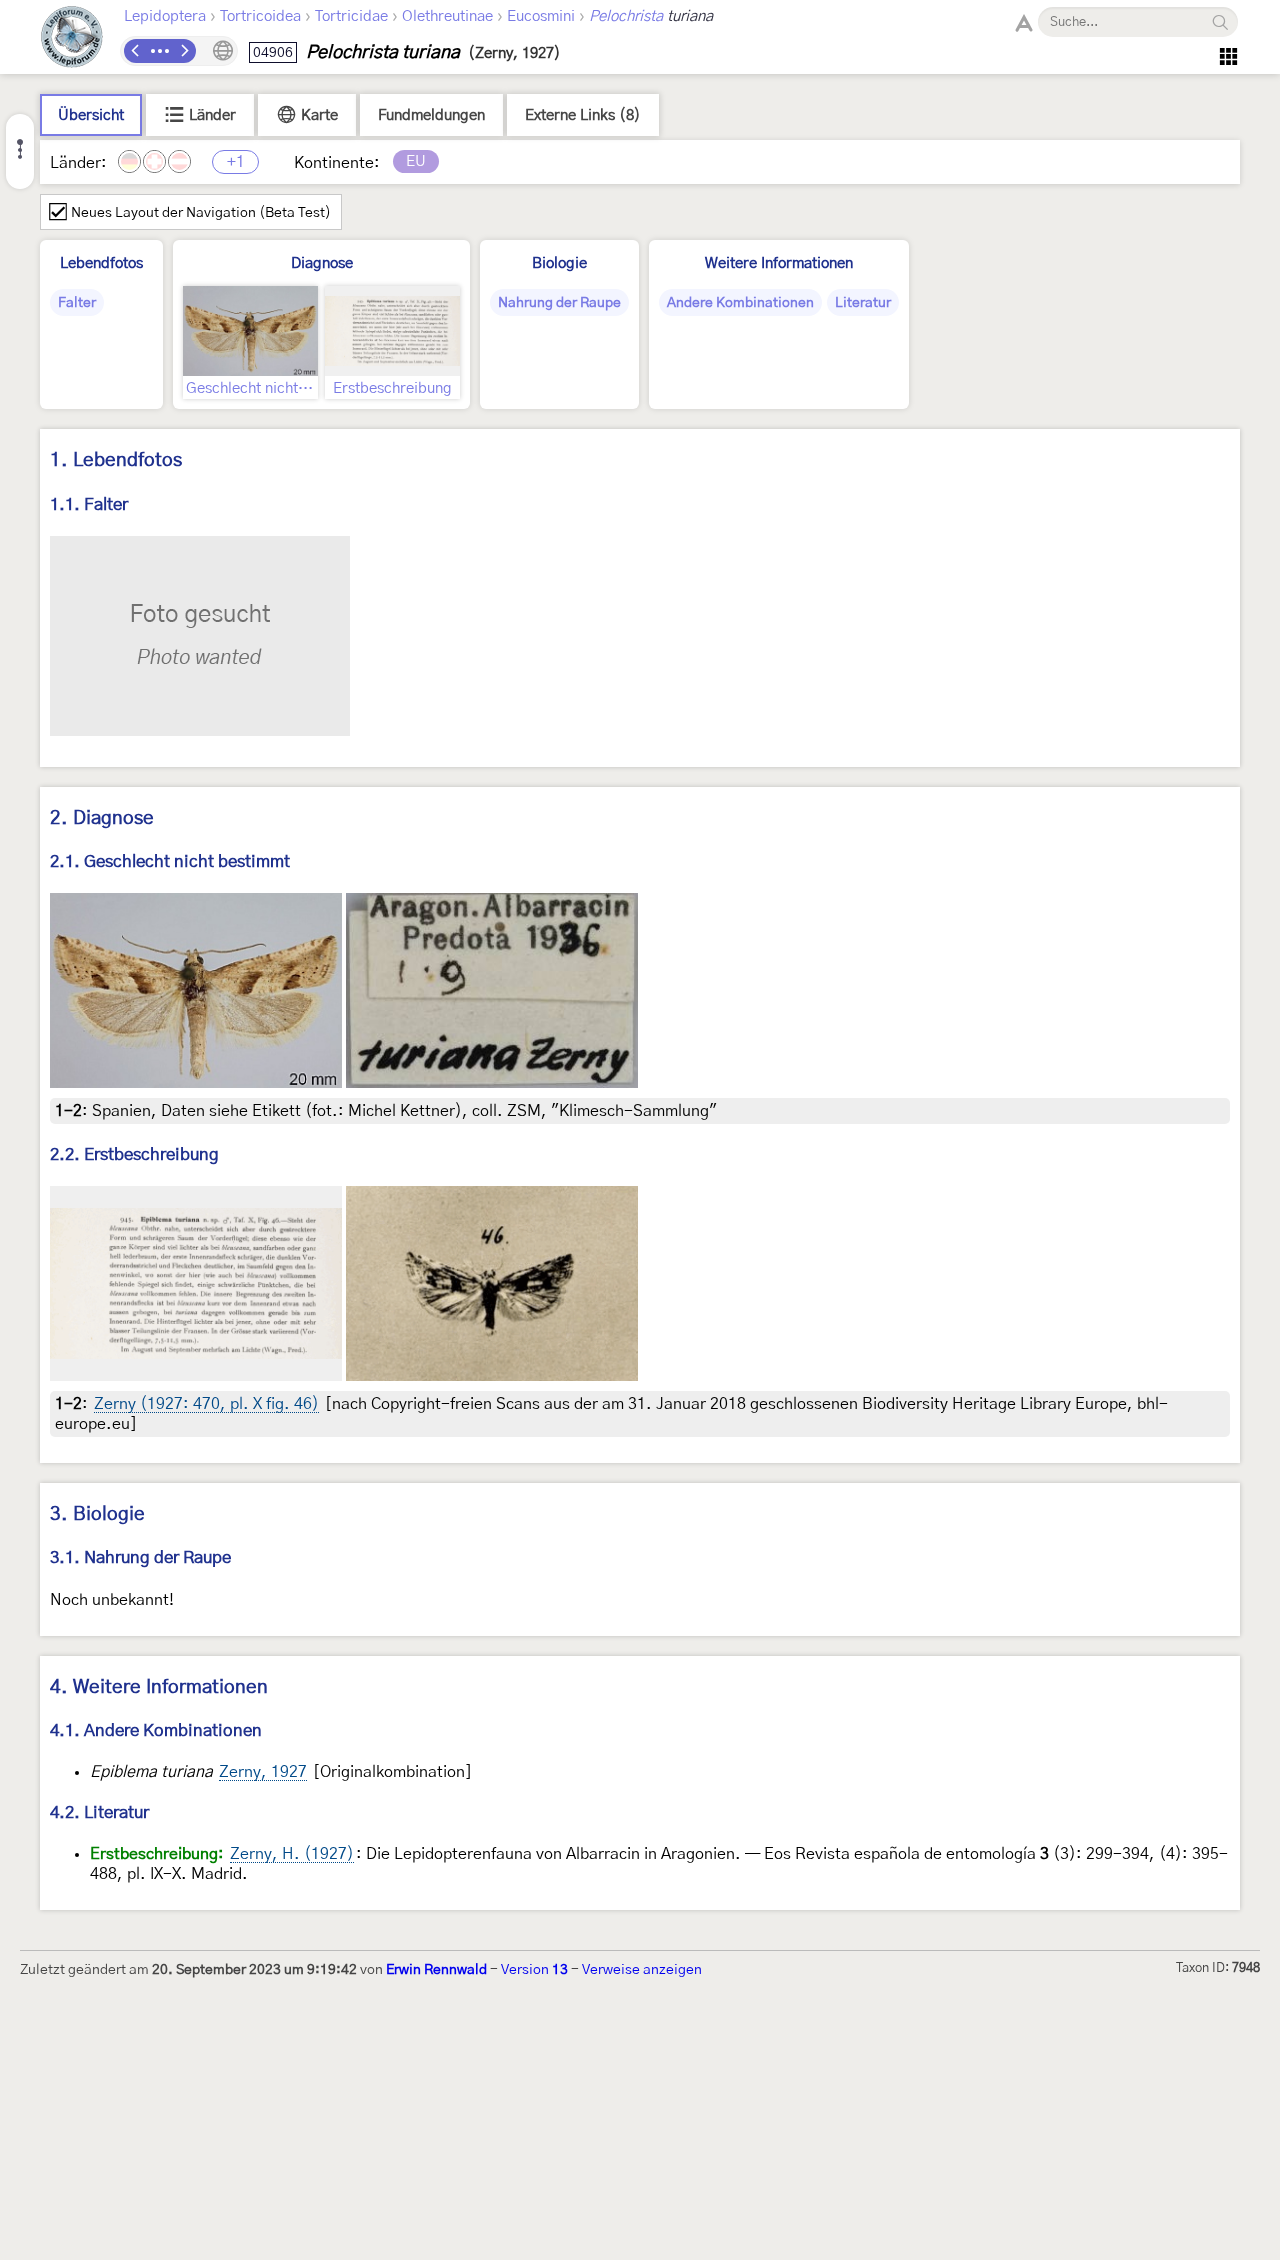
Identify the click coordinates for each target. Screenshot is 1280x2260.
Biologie (559, 263)
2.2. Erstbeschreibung (134, 1154)
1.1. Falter (89, 504)
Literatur (863, 303)
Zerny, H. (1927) (292, 1854)
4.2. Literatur (99, 1812)
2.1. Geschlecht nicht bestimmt (170, 861)
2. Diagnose (102, 818)
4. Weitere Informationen (159, 1687)
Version (534, 1970)
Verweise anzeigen (642, 1970)
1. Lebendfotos (116, 460)
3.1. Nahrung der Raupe (140, 1557)
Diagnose (322, 263)
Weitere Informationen (779, 263)
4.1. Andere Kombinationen (156, 1730)
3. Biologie (97, 1514)
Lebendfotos (101, 263)
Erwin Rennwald (436, 1970)
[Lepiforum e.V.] (72, 39)
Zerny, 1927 (263, 1772)
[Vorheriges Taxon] (136, 51)
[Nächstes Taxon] (184, 51)
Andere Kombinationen (740, 303)
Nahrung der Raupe (559, 303)
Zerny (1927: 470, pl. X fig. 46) (206, 1404)
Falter (77, 303)
